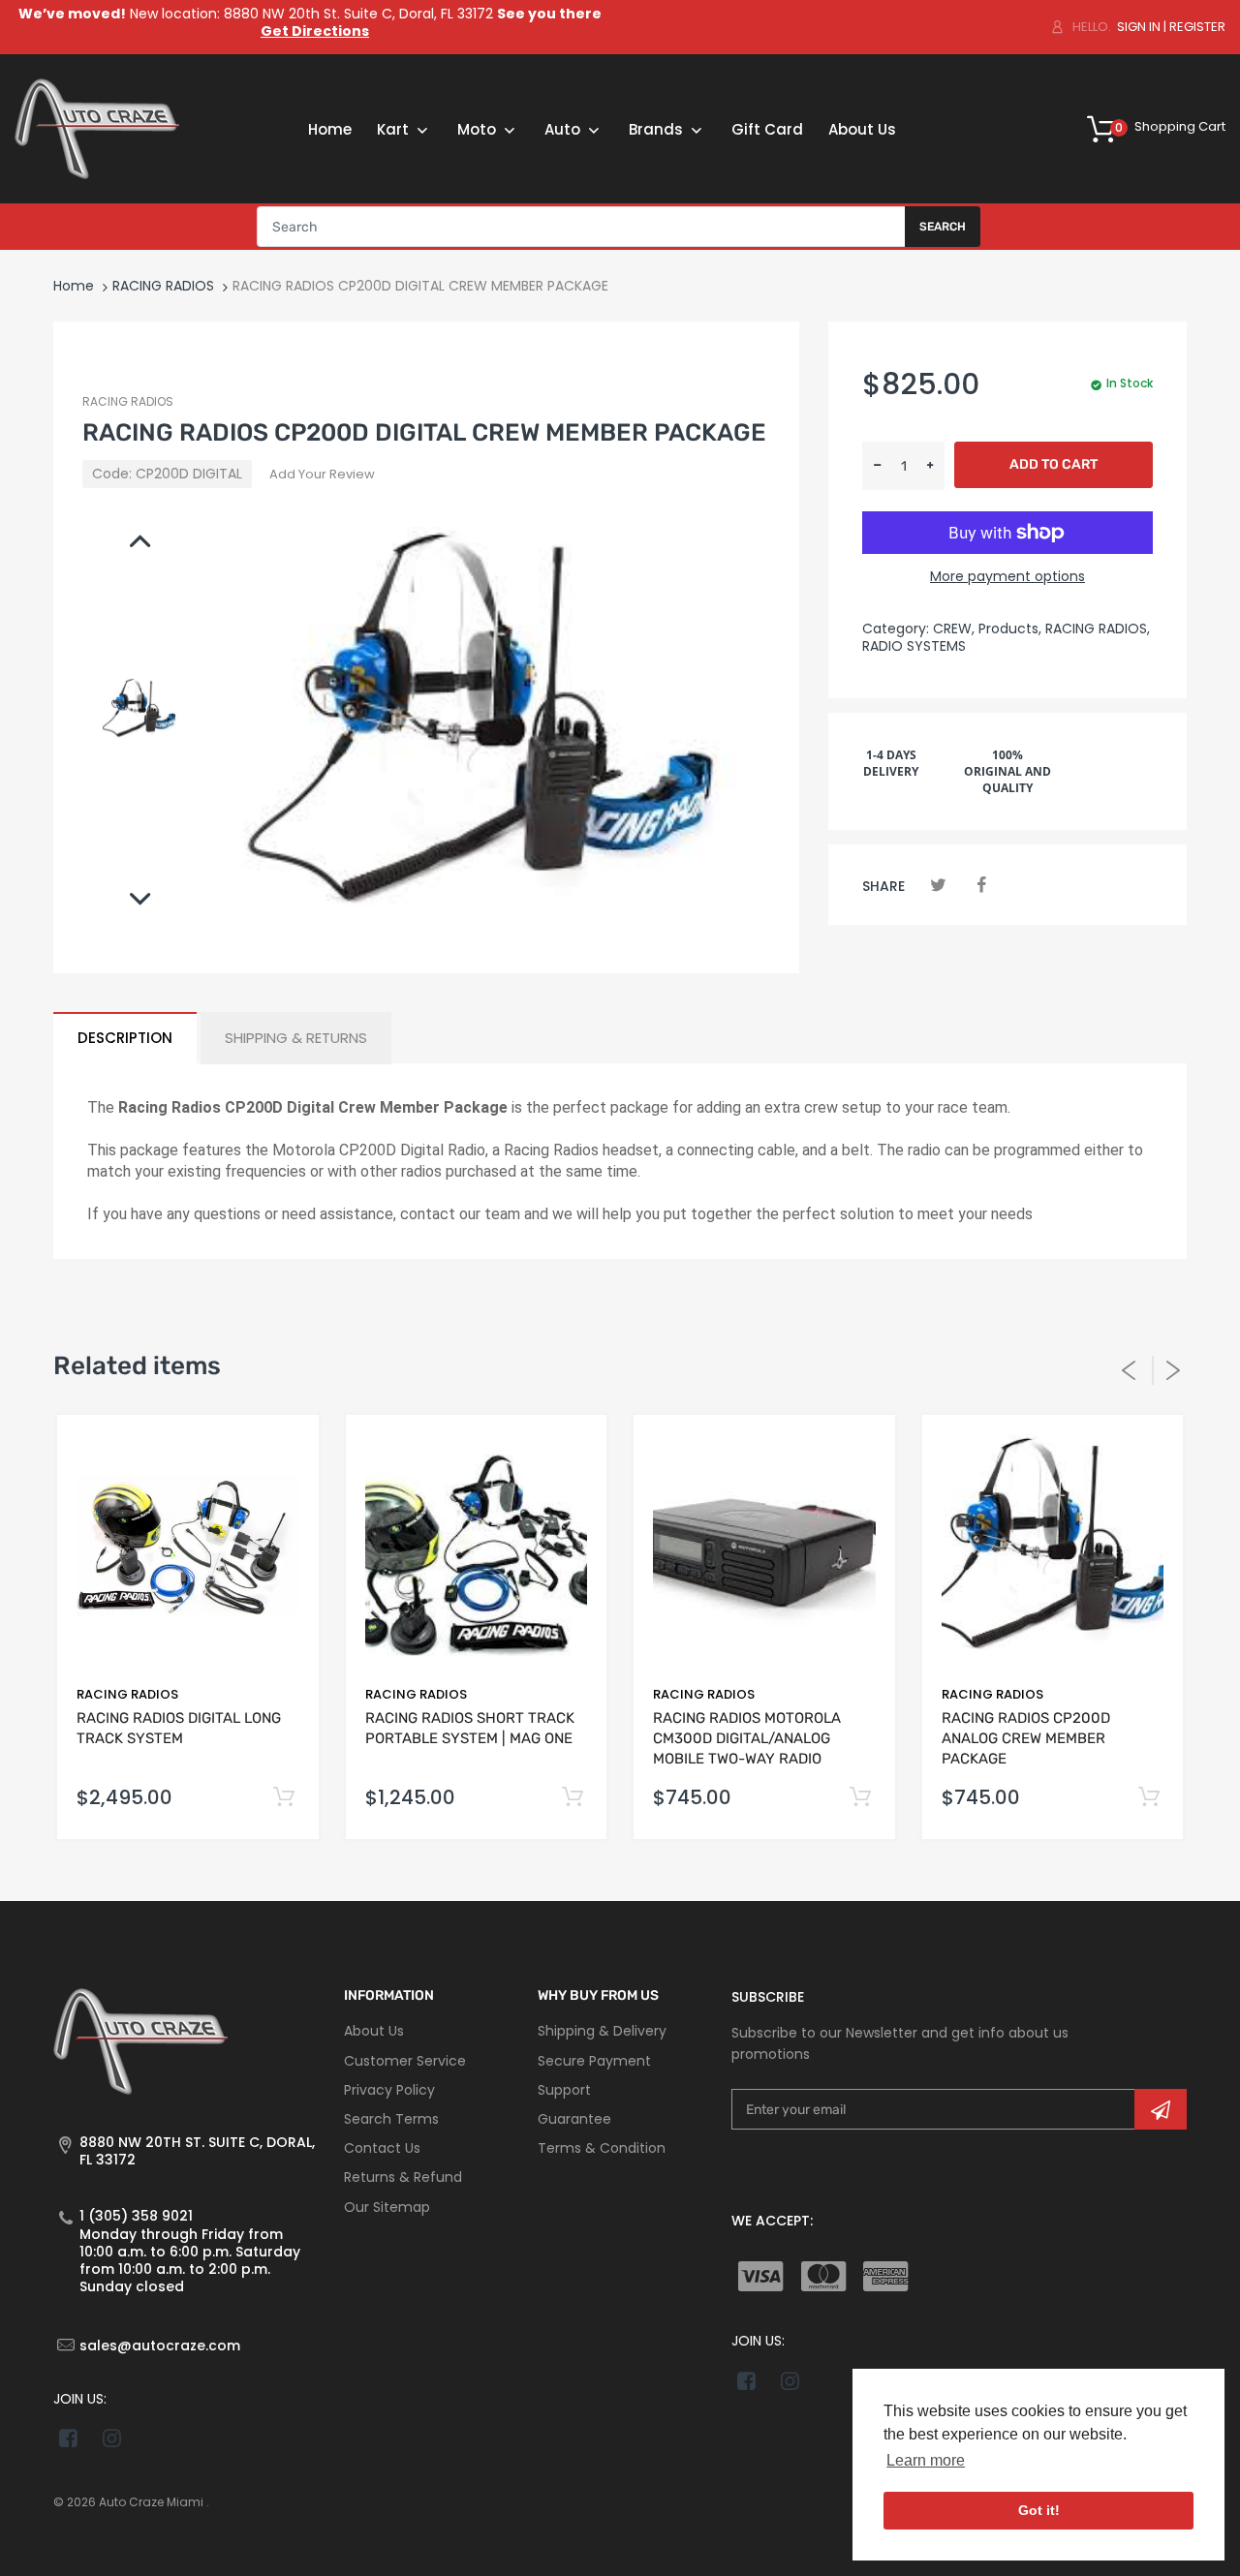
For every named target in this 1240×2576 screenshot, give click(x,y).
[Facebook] (981, 885)
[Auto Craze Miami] (97, 128)
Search (943, 227)
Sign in (1139, 27)
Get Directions (315, 31)
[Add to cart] (284, 1798)
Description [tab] (125, 1038)
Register (1197, 27)
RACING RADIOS (163, 286)
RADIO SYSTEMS (914, 646)
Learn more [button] (926, 2460)
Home (74, 286)
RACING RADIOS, (1098, 629)
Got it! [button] (1039, 2510)
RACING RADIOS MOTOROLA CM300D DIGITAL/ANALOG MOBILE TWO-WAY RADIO (747, 1738)
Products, (1010, 629)
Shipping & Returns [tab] (296, 1038)
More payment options (1007, 576)
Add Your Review (322, 474)
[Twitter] (938, 885)
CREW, (954, 629)
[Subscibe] (1161, 2109)
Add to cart (1054, 464)
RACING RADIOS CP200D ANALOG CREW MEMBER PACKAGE (1026, 1738)
